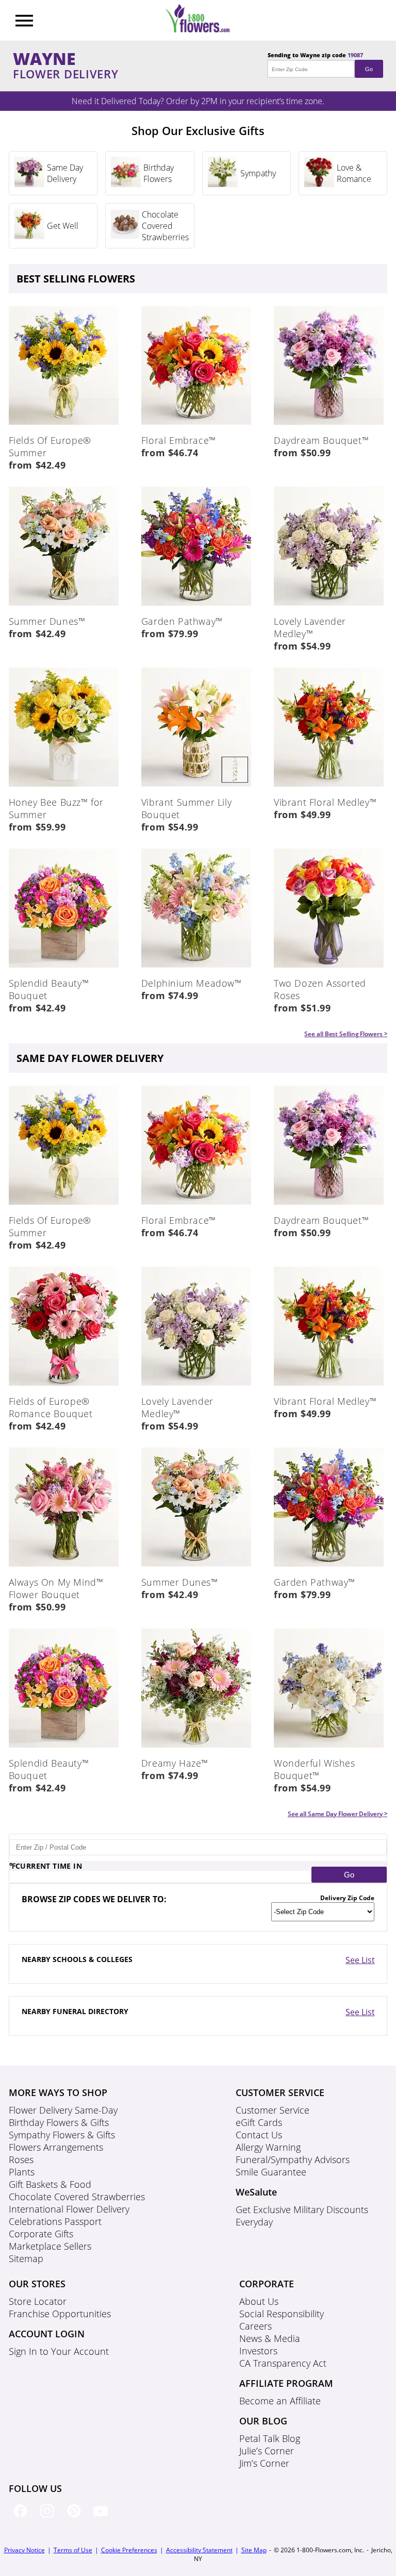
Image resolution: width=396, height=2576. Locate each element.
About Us (259, 2301)
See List (360, 1960)
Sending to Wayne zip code (320, 62)
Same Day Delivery (65, 173)
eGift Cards (259, 2122)
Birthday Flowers (159, 173)
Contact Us (259, 2135)
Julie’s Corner (267, 2451)
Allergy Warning (268, 2147)
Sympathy (258, 173)
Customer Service (273, 2110)
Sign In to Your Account (59, 2351)
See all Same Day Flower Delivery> (338, 1814)
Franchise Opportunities (60, 2314)
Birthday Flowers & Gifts (59, 2122)
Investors (258, 2351)
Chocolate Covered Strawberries (165, 226)
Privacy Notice (24, 2550)
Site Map (254, 2550)
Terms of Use (73, 2550)
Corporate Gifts (41, 2234)
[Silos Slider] (29, 184)
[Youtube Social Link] (103, 2519)
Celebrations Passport (55, 2221)
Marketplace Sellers (50, 2246)
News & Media (270, 2338)
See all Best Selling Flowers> (346, 1034)
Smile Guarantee (271, 2172)
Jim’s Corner (264, 2463)
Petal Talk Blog (270, 2438)
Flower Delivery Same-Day (63, 2110)
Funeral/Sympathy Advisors (293, 2159)
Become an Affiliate (280, 2401)
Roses (21, 2159)
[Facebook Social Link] (22, 2519)
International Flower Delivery (69, 2209)
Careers (255, 2326)
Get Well (63, 226)
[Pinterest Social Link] (76, 2519)
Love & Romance (354, 173)
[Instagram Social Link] (49, 2519)
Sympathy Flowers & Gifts (62, 2135)
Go (369, 69)
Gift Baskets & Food (50, 2184)
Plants (22, 2172)
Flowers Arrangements (56, 2147)
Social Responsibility (282, 2314)
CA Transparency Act (283, 2363)
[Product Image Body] (64, 422)
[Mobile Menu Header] (24, 22)
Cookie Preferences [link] (129, 2550)
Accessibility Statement (199, 2550)
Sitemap (26, 2258)
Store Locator (38, 2301)
